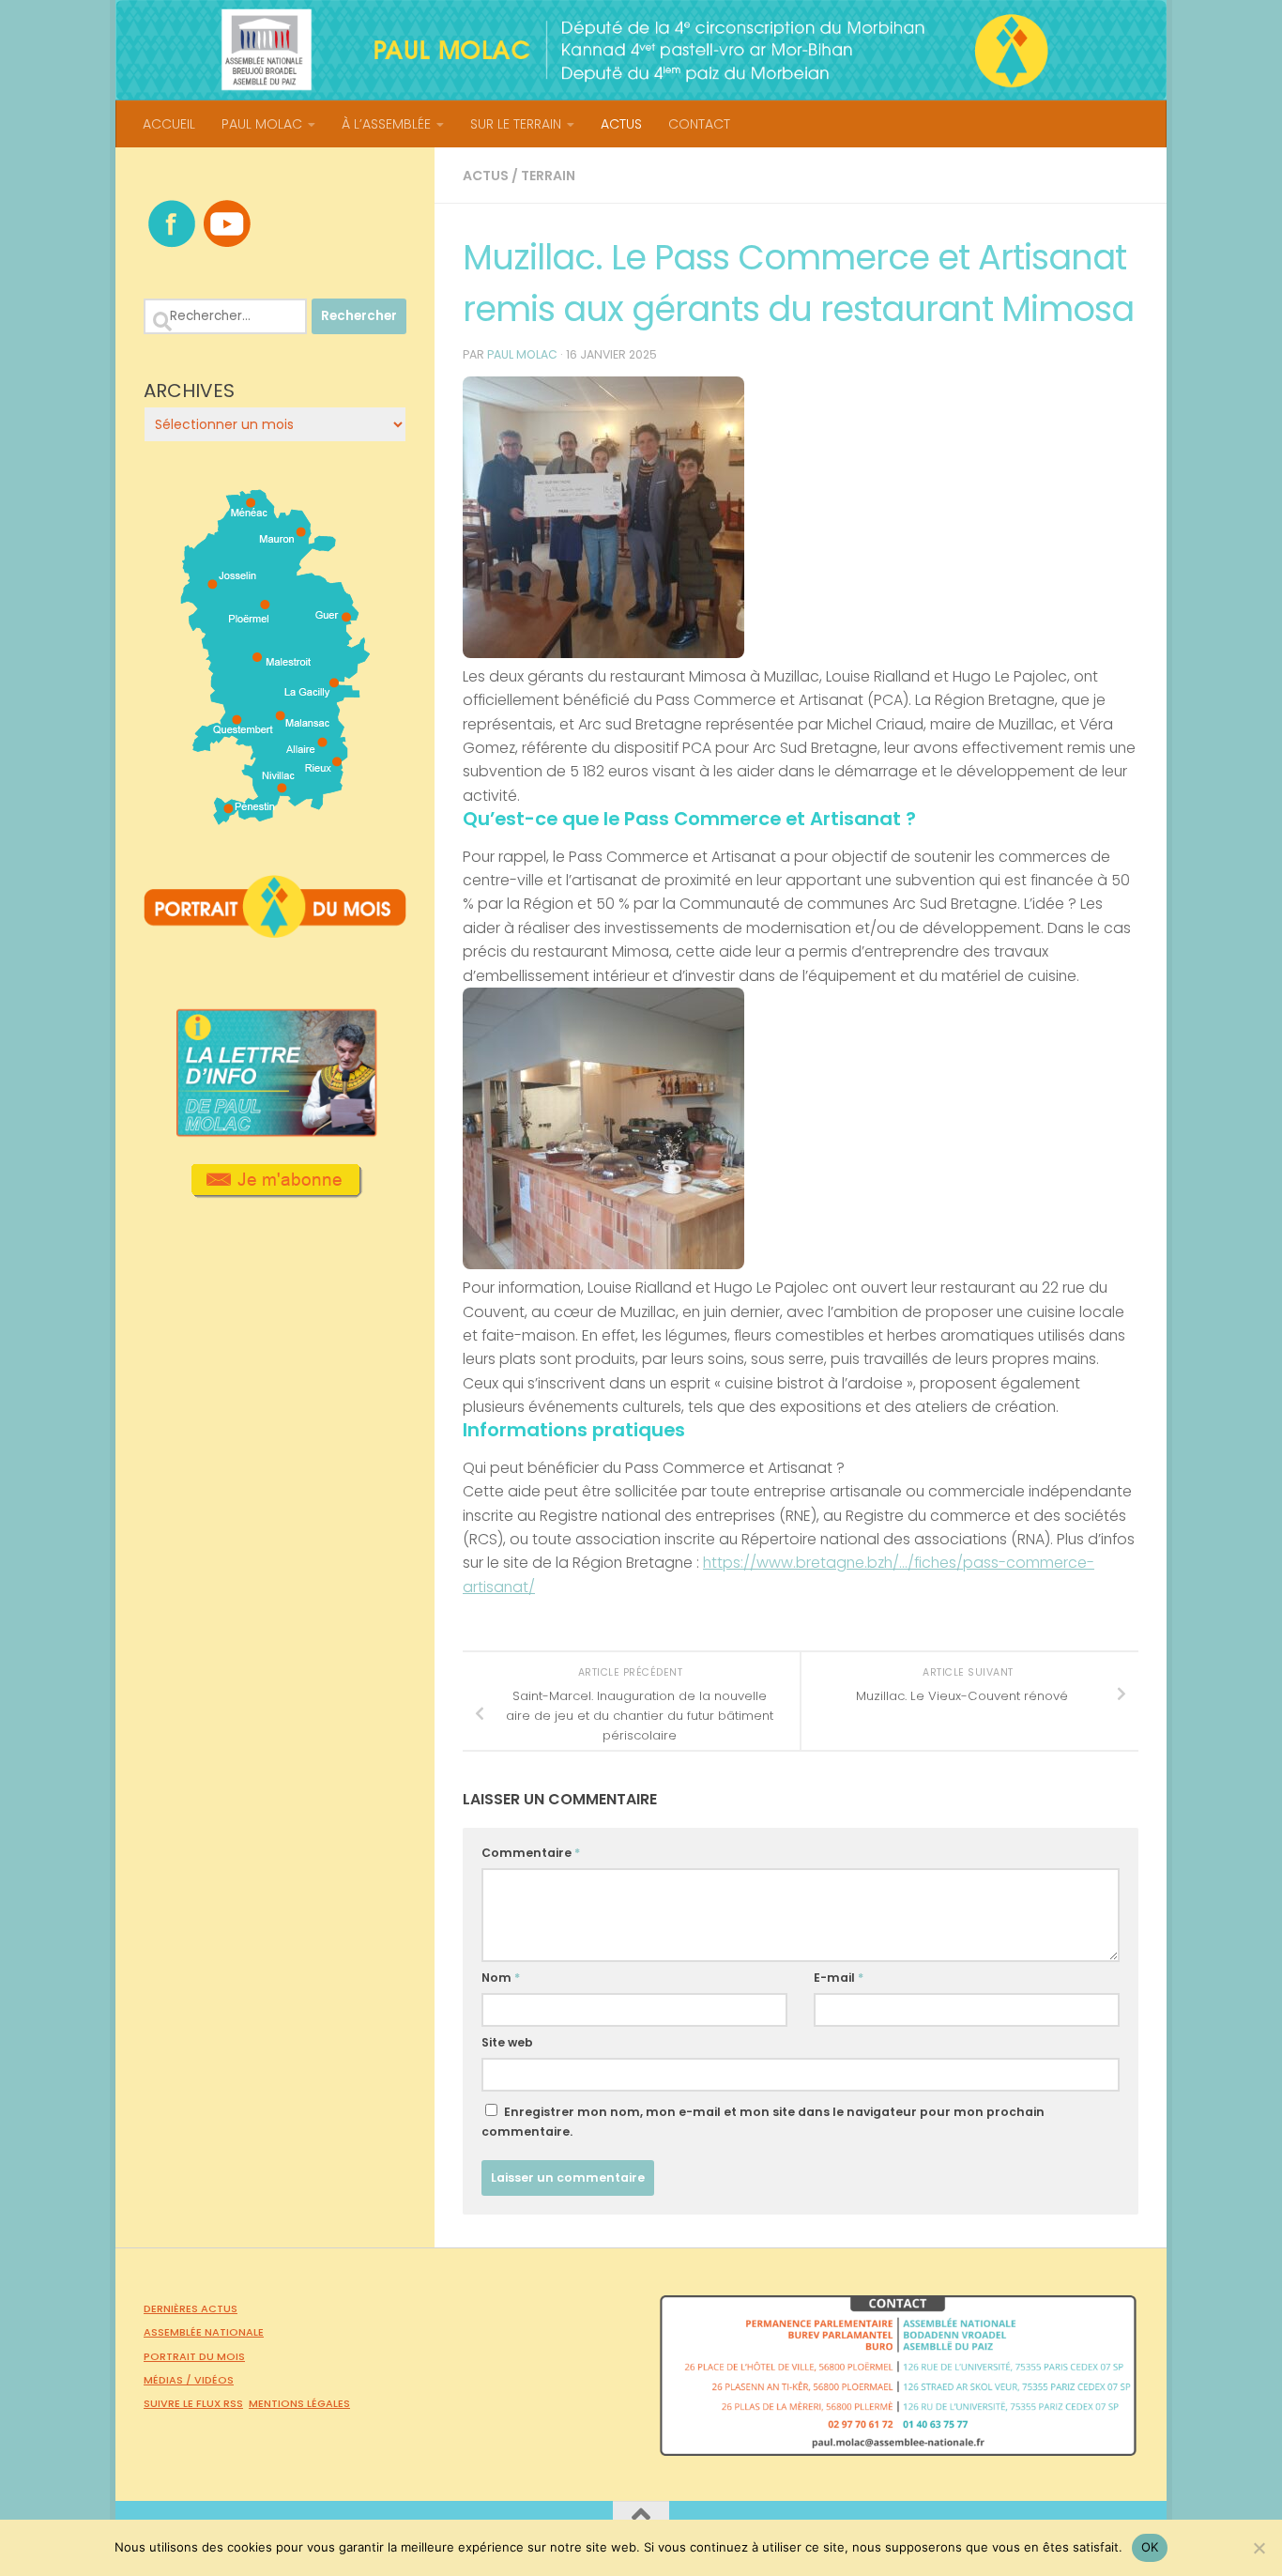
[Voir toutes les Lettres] (275, 1131)
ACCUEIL (169, 124)
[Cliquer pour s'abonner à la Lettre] (275, 1191)
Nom (501, 1978)
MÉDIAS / (169, 2380)
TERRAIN (548, 176)
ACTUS (621, 124)
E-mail (839, 1978)
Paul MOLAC (522, 354)
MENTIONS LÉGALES (299, 2403)
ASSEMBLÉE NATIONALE (204, 2332)
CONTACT (699, 124)
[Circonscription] (275, 818)
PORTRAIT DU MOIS (194, 2356)
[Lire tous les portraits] (275, 930)
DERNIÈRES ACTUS (191, 2308)
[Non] (1259, 2548)
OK (1150, 2547)
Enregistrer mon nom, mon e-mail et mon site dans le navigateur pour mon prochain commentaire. (763, 2122)
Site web (507, 2042)
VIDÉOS (214, 2380)
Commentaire (531, 1853)
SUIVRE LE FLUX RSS (193, 2403)
